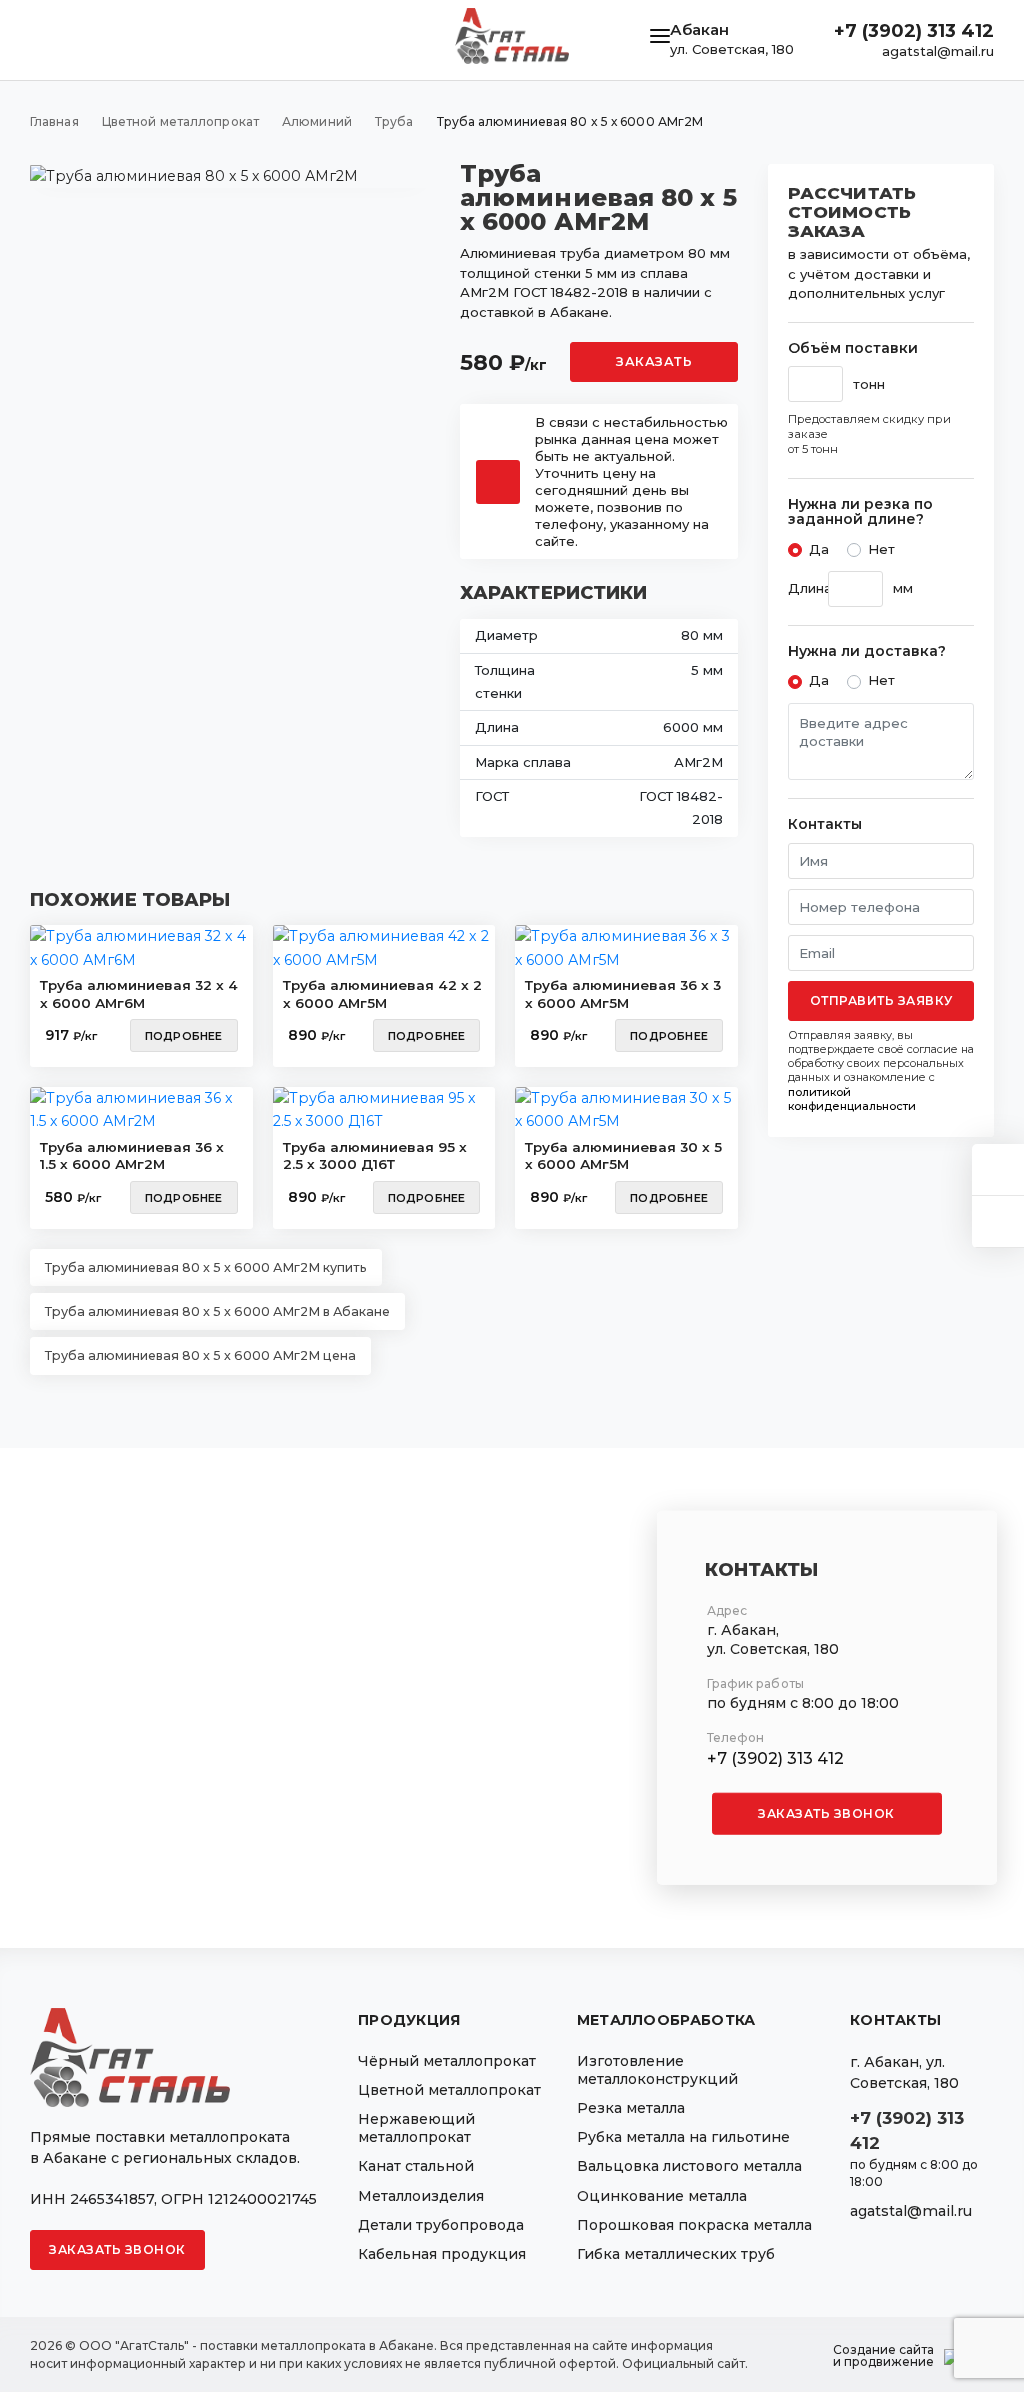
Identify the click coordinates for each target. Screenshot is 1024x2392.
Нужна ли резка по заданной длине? (860, 512)
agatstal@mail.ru (938, 51)
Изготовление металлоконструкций (657, 2070)
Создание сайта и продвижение (883, 2356)
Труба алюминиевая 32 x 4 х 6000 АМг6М (139, 994)
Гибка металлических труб (676, 2254)
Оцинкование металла (662, 2196)
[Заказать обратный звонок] (998, 1221)
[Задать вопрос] (998, 1169)
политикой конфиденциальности (852, 1099)
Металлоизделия (421, 2196)
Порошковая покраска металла (694, 2225)
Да (819, 549)
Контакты (825, 824)
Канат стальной (416, 2166)
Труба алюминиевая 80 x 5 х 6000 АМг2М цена (200, 1355)
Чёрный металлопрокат (447, 2061)
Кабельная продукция (442, 2254)
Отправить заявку (881, 1000)
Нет (881, 549)
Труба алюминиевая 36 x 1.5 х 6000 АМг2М (132, 1156)
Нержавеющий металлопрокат (416, 2128)
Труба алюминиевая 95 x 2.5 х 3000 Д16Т (375, 1156)
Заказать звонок (826, 1813)
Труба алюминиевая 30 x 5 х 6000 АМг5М (623, 1156)
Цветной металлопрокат (449, 2090)
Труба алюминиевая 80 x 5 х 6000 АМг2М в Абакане (217, 1311)
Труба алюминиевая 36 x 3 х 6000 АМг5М (623, 994)
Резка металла (631, 2108)
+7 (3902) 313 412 (914, 31)
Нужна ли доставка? (867, 651)
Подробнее (184, 1036)
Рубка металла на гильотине (683, 2137)
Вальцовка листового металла (689, 2166)
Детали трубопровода (441, 2225)
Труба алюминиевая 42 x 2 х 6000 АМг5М (382, 994)
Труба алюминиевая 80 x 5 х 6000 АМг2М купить (206, 1267)
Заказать (654, 361)
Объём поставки (853, 348)
